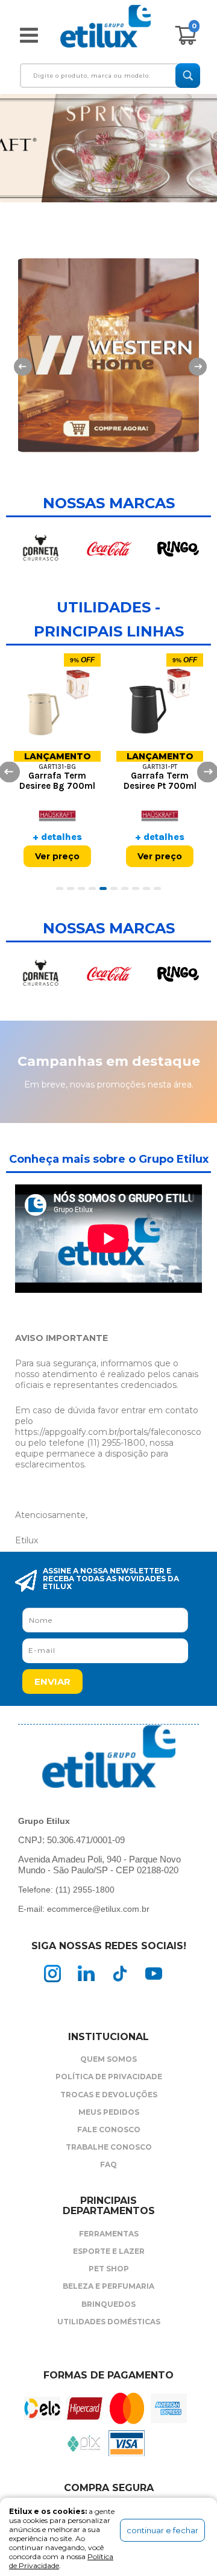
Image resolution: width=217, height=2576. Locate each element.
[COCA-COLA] (109, 549)
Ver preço (57, 856)
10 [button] (159, 889)
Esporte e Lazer (109, 2251)
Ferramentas (109, 2234)
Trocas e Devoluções (109, 2095)
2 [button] (72, 889)
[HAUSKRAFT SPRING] (108, 148)
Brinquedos (108, 2304)
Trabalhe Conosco (109, 2147)
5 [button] (105, 889)
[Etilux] (105, 32)
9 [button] (148, 889)
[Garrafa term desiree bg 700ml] (57, 703)
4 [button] (94, 889)
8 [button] (137, 889)
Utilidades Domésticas (109, 2322)
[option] (108, 368)
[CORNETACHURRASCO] (40, 549)
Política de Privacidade (109, 2077)
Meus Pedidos (109, 2112)
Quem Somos (108, 2059)
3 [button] (83, 889)
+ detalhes (57, 837)
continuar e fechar (162, 2530)
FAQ (108, 2164)
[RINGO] (178, 549)
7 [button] (127, 889)
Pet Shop (109, 2269)
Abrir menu (29, 35)
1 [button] (61, 889)
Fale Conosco (109, 2130)
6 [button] (116, 889)
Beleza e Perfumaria (108, 2286)
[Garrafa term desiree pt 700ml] (160, 703)
